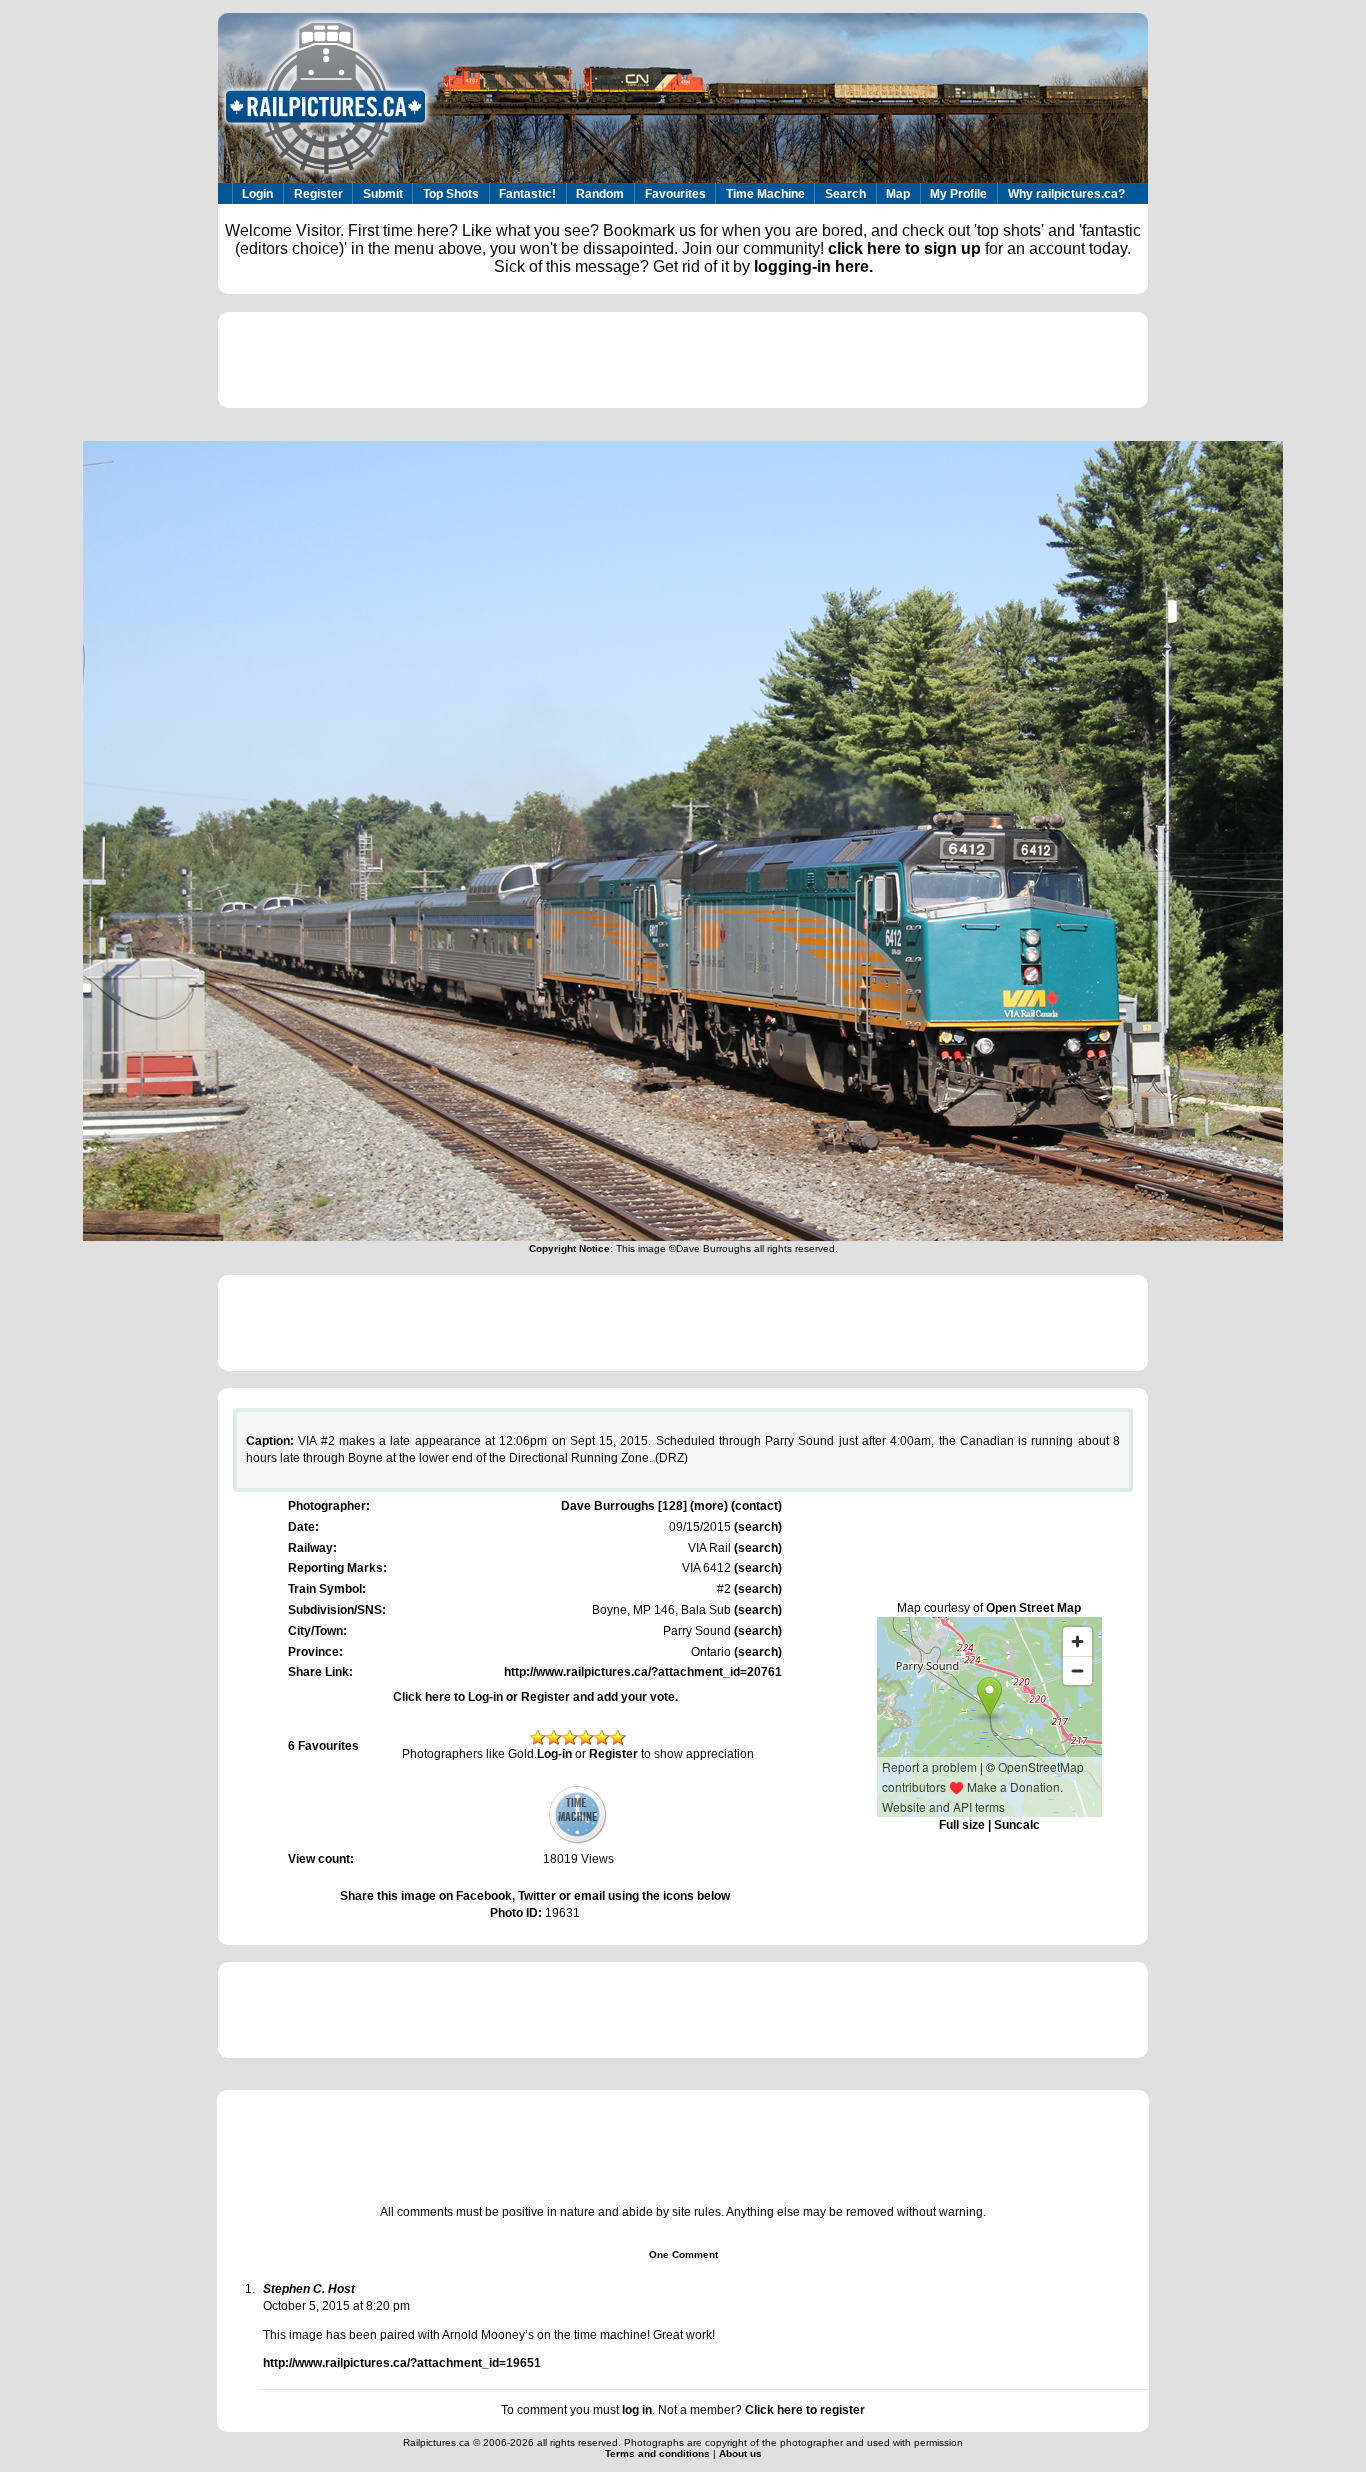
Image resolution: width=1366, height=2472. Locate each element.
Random (600, 194)
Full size (962, 1825)
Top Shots (451, 194)
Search (845, 194)
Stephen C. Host (309, 2289)
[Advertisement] (683, 360)
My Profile (958, 194)
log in (637, 2410)
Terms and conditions (659, 2453)
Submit (383, 194)
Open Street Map (1033, 1608)
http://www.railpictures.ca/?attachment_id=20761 (643, 1672)
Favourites (675, 194)
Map (898, 194)
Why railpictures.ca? (1066, 194)
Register (318, 194)
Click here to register (805, 2410)
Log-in (554, 1754)
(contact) (756, 1506)
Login (257, 194)
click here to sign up (904, 248)
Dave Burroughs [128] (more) (644, 1506)
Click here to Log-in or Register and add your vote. (535, 1697)
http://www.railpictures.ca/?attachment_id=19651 (402, 2363)
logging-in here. (813, 266)
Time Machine (765, 194)
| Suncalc (1012, 1825)
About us (740, 2453)
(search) (756, 1527)
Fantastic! (527, 194)
